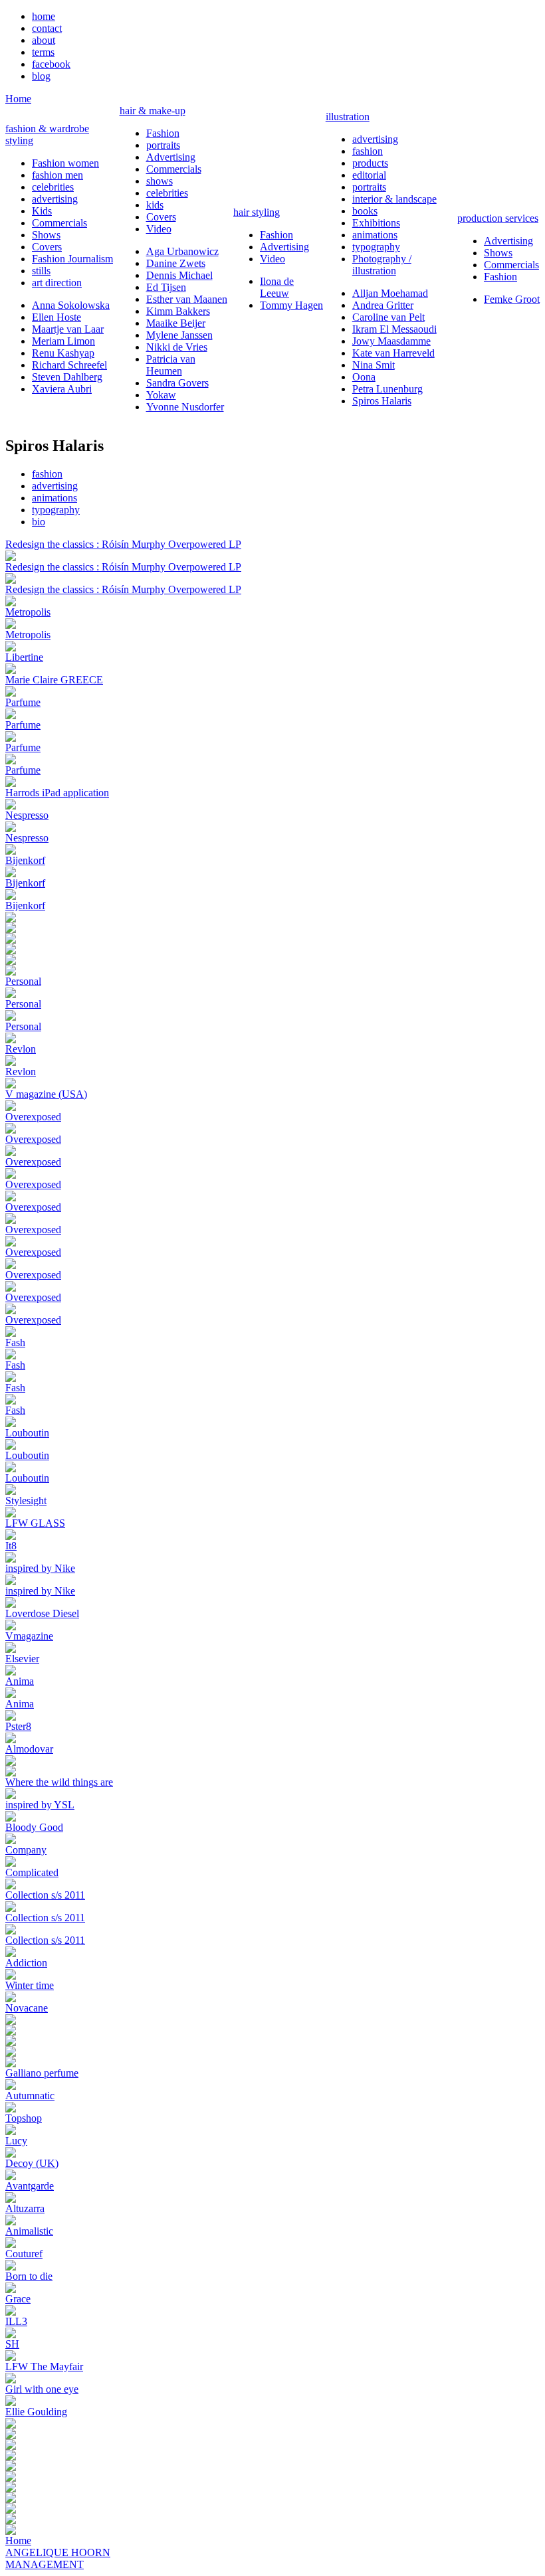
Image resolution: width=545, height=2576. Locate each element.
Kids (42, 211)
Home (18, 99)
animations (375, 235)
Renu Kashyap (63, 353)
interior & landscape (394, 199)
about (44, 40)
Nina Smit (374, 365)
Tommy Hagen (291, 305)
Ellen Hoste (56, 317)
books (365, 211)
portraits (163, 145)
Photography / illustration (382, 265)
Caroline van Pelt (388, 317)
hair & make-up (153, 111)
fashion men (57, 175)
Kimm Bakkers (178, 311)
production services (498, 218)
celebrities (53, 187)
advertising (55, 199)
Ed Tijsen (166, 287)
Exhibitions (376, 223)
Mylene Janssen (179, 335)
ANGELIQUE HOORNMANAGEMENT (58, 2558)
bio (39, 522)
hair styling (257, 212)
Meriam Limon (63, 341)
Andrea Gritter (383, 305)
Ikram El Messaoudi (394, 329)
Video (159, 229)
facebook (51, 64)
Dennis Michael (179, 275)
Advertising (171, 157)
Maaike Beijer (176, 323)
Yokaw (161, 395)
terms (43, 52)
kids (155, 205)
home (44, 16)
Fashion (163, 133)
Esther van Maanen (187, 299)
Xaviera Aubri (62, 389)
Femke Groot (512, 299)
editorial (369, 175)
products (370, 163)
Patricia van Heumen (171, 365)
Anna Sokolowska (71, 305)
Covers (47, 247)
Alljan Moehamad (390, 293)
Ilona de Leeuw (277, 287)
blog (41, 76)
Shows (46, 235)
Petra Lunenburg (387, 389)
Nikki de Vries (177, 347)
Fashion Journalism (72, 259)
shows (160, 181)
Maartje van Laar (68, 329)
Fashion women (65, 163)
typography (376, 247)
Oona (364, 377)
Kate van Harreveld (393, 353)
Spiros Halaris (382, 401)
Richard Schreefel (69, 365)
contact (47, 28)
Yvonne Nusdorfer (185, 407)
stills (41, 271)
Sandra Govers (177, 383)
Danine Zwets (176, 263)
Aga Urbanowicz (182, 251)
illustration (348, 117)
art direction (57, 283)
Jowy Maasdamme (391, 341)
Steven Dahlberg (67, 377)
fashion (368, 151)
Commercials (59, 223)
